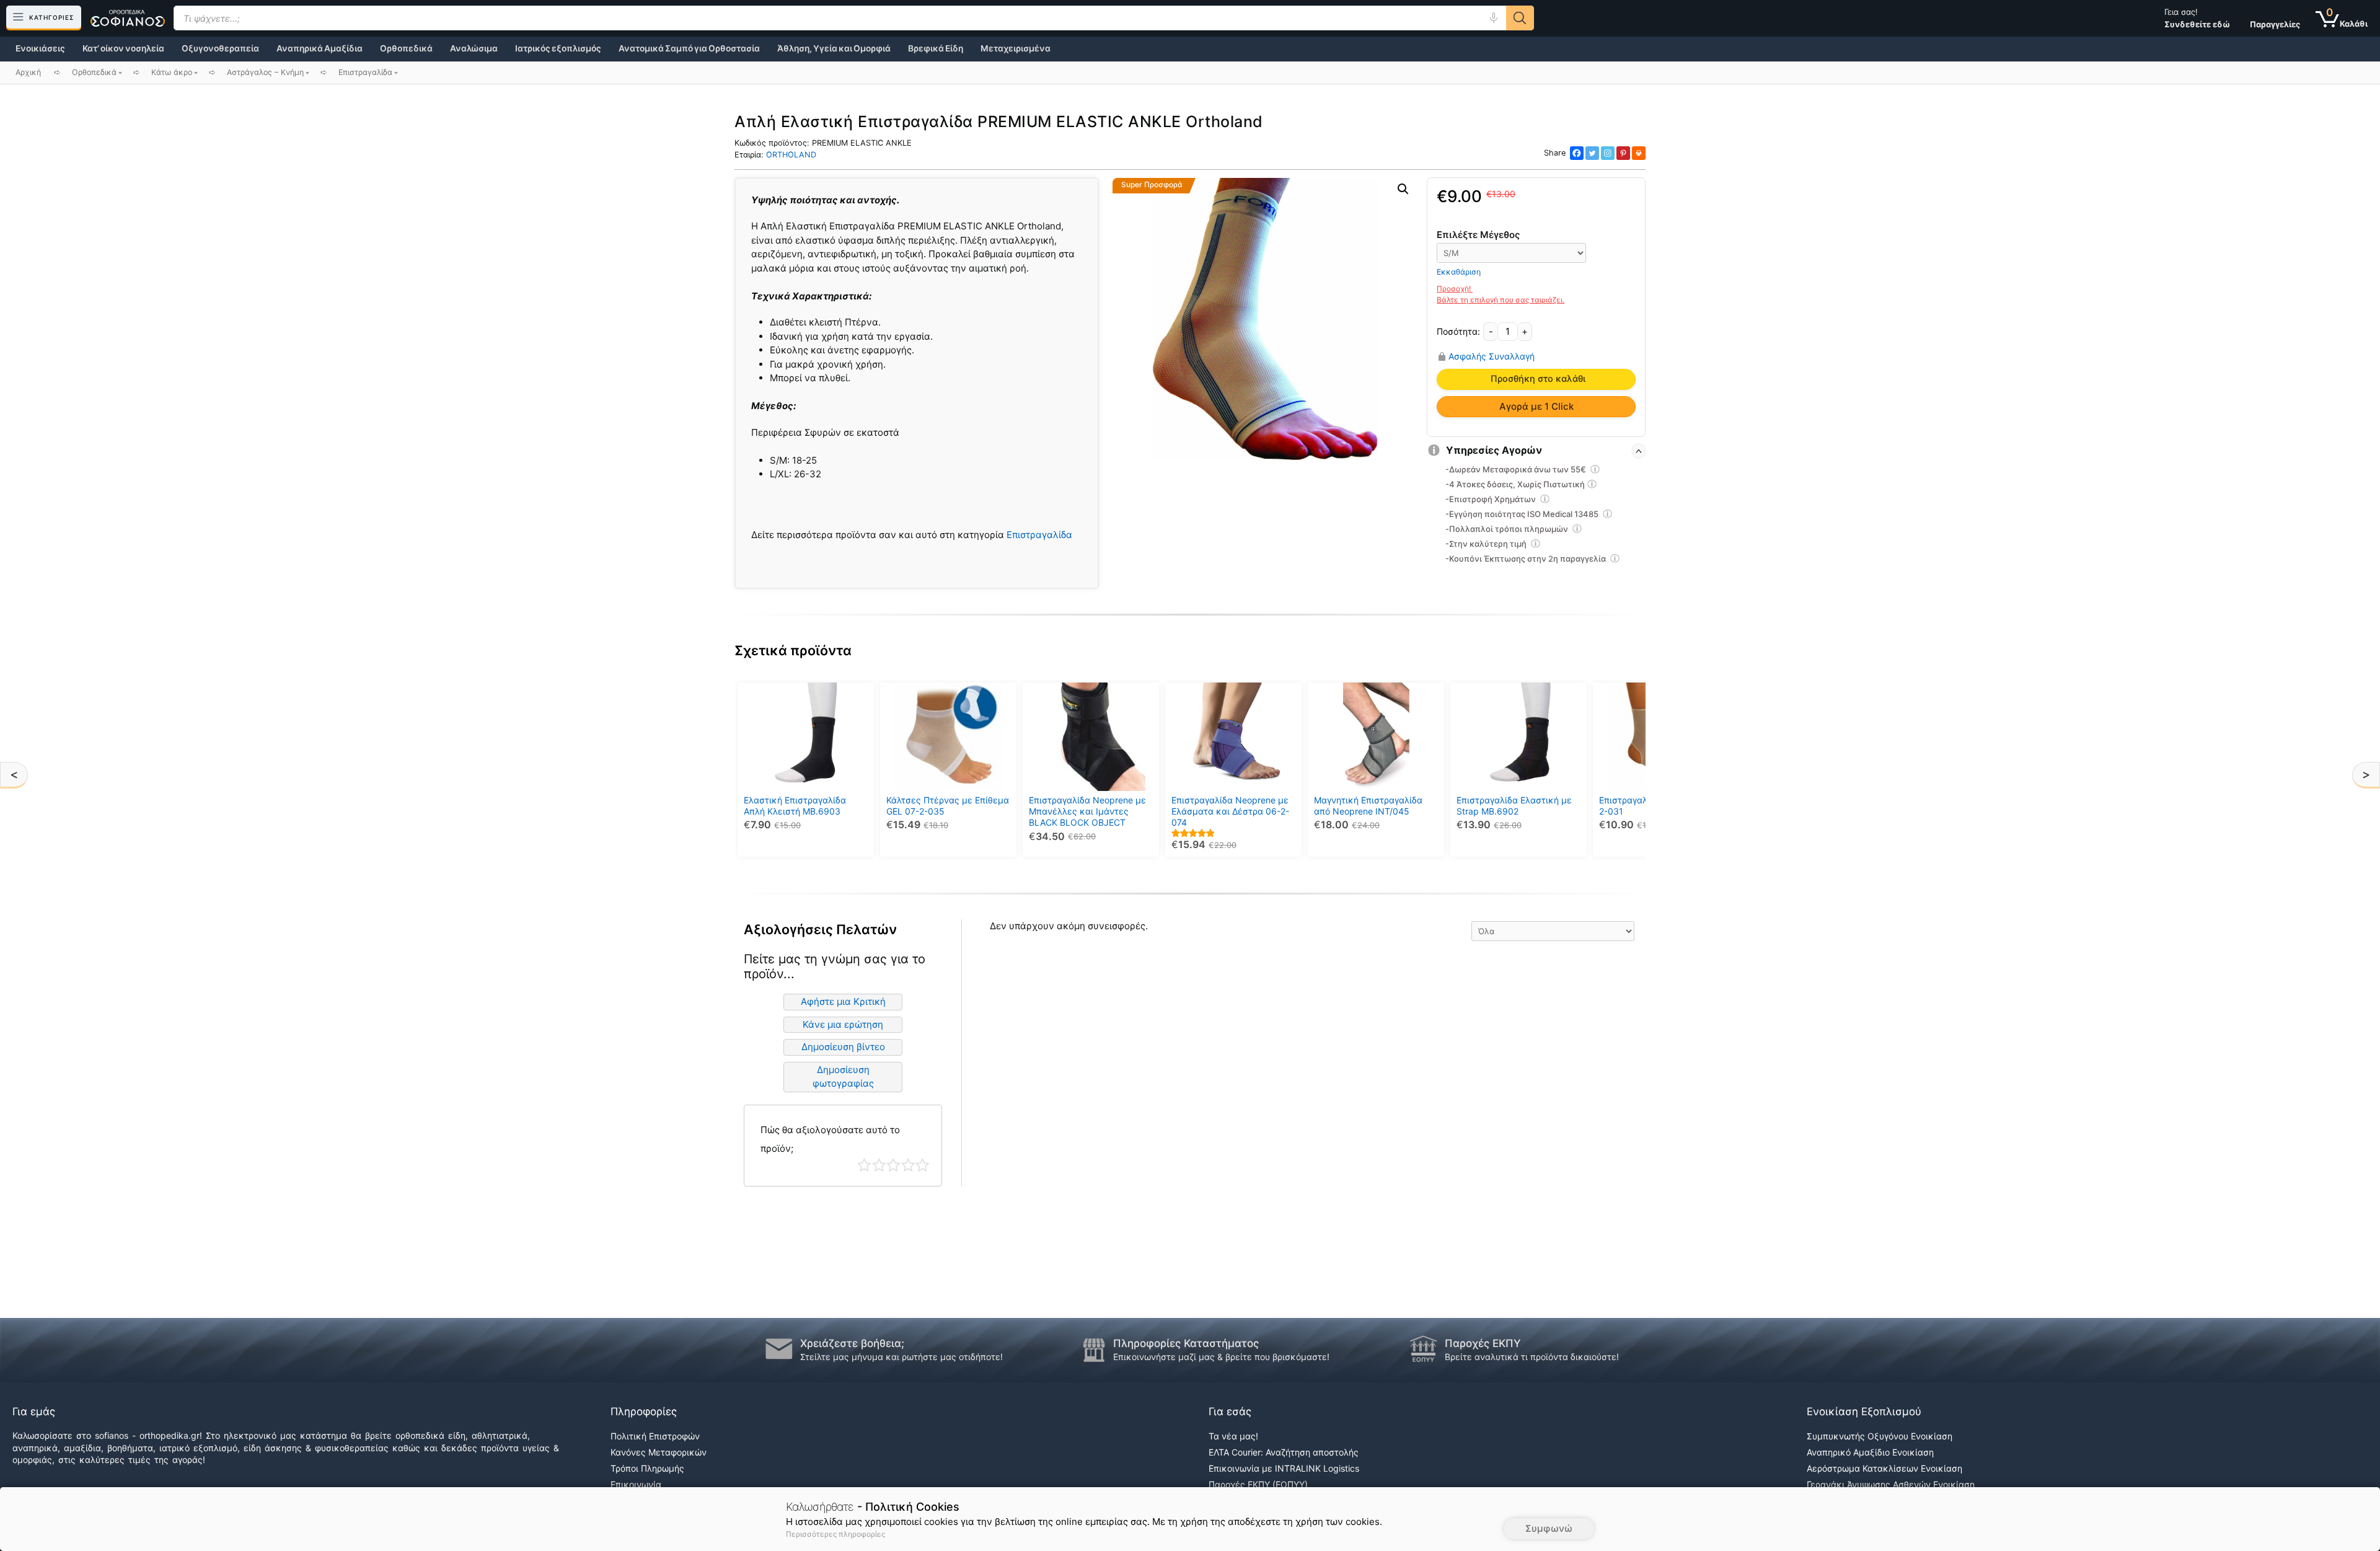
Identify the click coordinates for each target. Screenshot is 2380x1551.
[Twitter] (1592, 153)
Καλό (908, 1165)
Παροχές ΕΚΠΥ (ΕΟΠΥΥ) (1258, 1484)
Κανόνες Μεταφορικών (659, 1452)
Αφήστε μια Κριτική (843, 1001)
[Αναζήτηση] (1520, 18)
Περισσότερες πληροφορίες (835, 1534)
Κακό (879, 1165)
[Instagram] (1608, 153)
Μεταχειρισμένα (1016, 48)
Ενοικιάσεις (40, 48)
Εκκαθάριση (1459, 272)
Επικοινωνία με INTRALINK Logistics (1284, 1468)
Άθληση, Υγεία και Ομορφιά (834, 48)
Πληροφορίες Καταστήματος (1186, 1343)
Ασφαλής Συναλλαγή (1492, 356)
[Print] (1639, 153)
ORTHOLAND (791, 155)
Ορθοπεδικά (406, 48)
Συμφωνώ (1549, 1528)
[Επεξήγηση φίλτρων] (1595, 471)
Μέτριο (893, 1165)
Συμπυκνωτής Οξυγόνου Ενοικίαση (1880, 1436)
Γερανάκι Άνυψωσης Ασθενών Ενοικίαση (1891, 1484)
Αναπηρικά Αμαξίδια (320, 48)
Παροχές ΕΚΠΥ (1483, 1343)
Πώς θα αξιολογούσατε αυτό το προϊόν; (830, 1139)
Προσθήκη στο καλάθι (1538, 379)
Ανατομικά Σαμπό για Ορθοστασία (689, 48)
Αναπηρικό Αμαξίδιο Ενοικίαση (1870, 1452)
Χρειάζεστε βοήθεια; (852, 1343)
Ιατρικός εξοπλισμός (558, 48)
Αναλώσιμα (474, 48)
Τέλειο (923, 1165)
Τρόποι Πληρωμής (647, 1468)
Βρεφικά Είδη (936, 48)
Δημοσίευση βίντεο (843, 1047)
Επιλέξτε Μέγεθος (1478, 235)
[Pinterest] (1623, 153)
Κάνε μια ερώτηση (843, 1024)
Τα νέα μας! (1233, 1436)
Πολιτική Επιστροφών (655, 1436)
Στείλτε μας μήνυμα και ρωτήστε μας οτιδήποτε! (901, 1357)
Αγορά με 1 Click (1536, 406)
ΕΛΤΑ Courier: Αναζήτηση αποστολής (1284, 1452)
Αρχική (28, 72)
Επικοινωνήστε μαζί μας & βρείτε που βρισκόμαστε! (1221, 1357)
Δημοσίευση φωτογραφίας (843, 1077)
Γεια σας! (2197, 18)
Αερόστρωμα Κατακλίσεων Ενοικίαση (1884, 1468)
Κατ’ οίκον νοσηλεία (123, 48)
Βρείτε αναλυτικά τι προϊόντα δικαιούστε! (1532, 1357)
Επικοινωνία (636, 1484)
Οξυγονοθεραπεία (220, 48)
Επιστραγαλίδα (1039, 535)
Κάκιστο (864, 1165)
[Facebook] (1577, 153)
